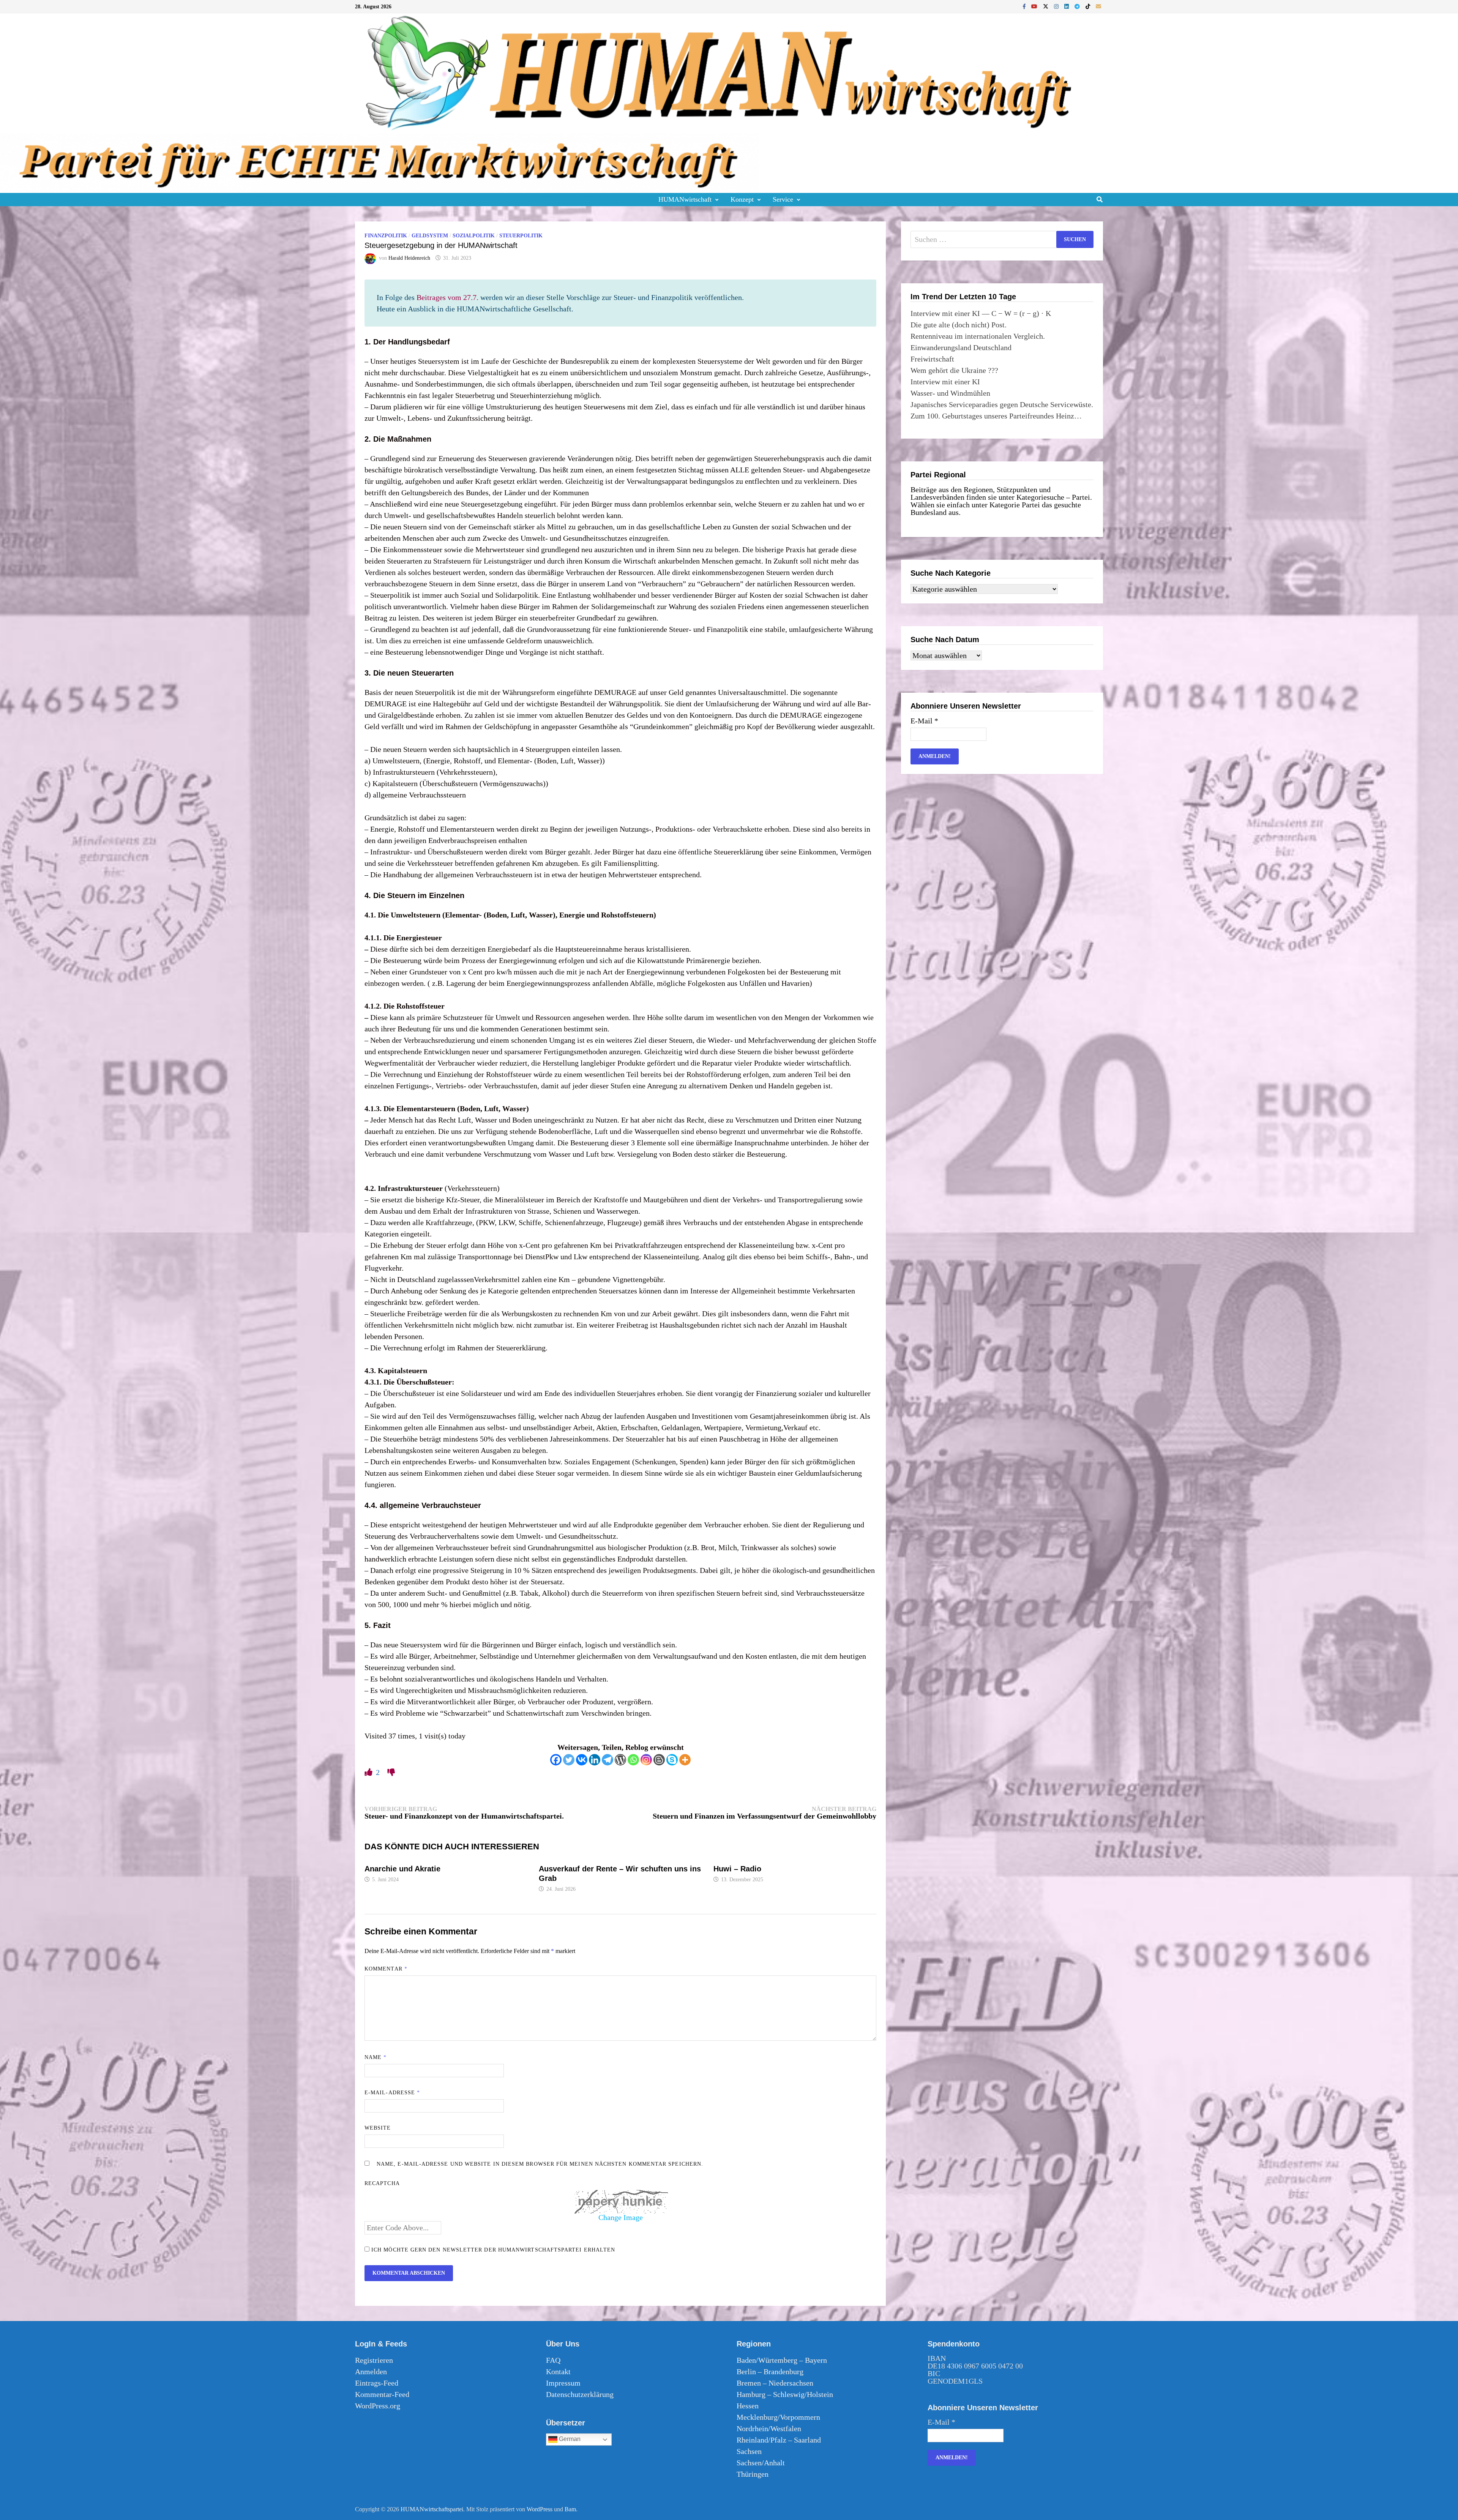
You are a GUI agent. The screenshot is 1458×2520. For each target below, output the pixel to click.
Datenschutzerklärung (580, 2394)
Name (376, 2057)
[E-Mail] (1098, 6)
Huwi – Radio (737, 1869)
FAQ (553, 2360)
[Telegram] (1078, 6)
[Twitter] (569, 1760)
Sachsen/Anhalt (761, 2463)
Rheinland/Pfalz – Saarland (779, 2440)
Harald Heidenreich (409, 258)
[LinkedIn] (1067, 6)
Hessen (748, 2406)
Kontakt (558, 2372)
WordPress (540, 2509)
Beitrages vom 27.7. (447, 297)
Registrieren (374, 2360)
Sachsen (749, 2451)
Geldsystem (430, 236)
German (569, 2439)
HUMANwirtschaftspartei (432, 2509)
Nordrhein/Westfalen (769, 2428)
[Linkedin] (595, 1760)
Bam (570, 2509)
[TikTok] (1089, 6)
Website (378, 2128)
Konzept (742, 199)
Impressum (563, 2383)
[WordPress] (620, 1760)
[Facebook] (1025, 6)
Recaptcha (382, 2183)
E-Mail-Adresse (392, 2093)
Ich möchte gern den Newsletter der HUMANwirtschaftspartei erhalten (492, 2250)
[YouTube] (1035, 6)
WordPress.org (378, 2406)
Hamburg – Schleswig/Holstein (785, 2394)
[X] (1047, 6)
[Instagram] (1057, 6)
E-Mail (924, 721)
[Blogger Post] (659, 1760)
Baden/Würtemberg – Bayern (782, 2360)
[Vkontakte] (582, 1760)
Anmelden (371, 2372)
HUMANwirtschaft (685, 199)
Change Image (621, 2217)
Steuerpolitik (521, 236)
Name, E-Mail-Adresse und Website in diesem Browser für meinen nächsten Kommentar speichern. (540, 2164)
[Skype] (672, 1760)
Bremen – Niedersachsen (775, 2383)
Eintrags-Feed (377, 2383)
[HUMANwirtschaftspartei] (380, 162)
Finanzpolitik (386, 236)
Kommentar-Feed (382, 2394)
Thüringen (753, 2474)
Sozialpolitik (474, 236)
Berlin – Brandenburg (770, 2372)
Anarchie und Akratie (402, 1869)
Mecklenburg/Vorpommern (778, 2417)
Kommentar (386, 1969)
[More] (685, 1760)
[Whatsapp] (633, 1760)
